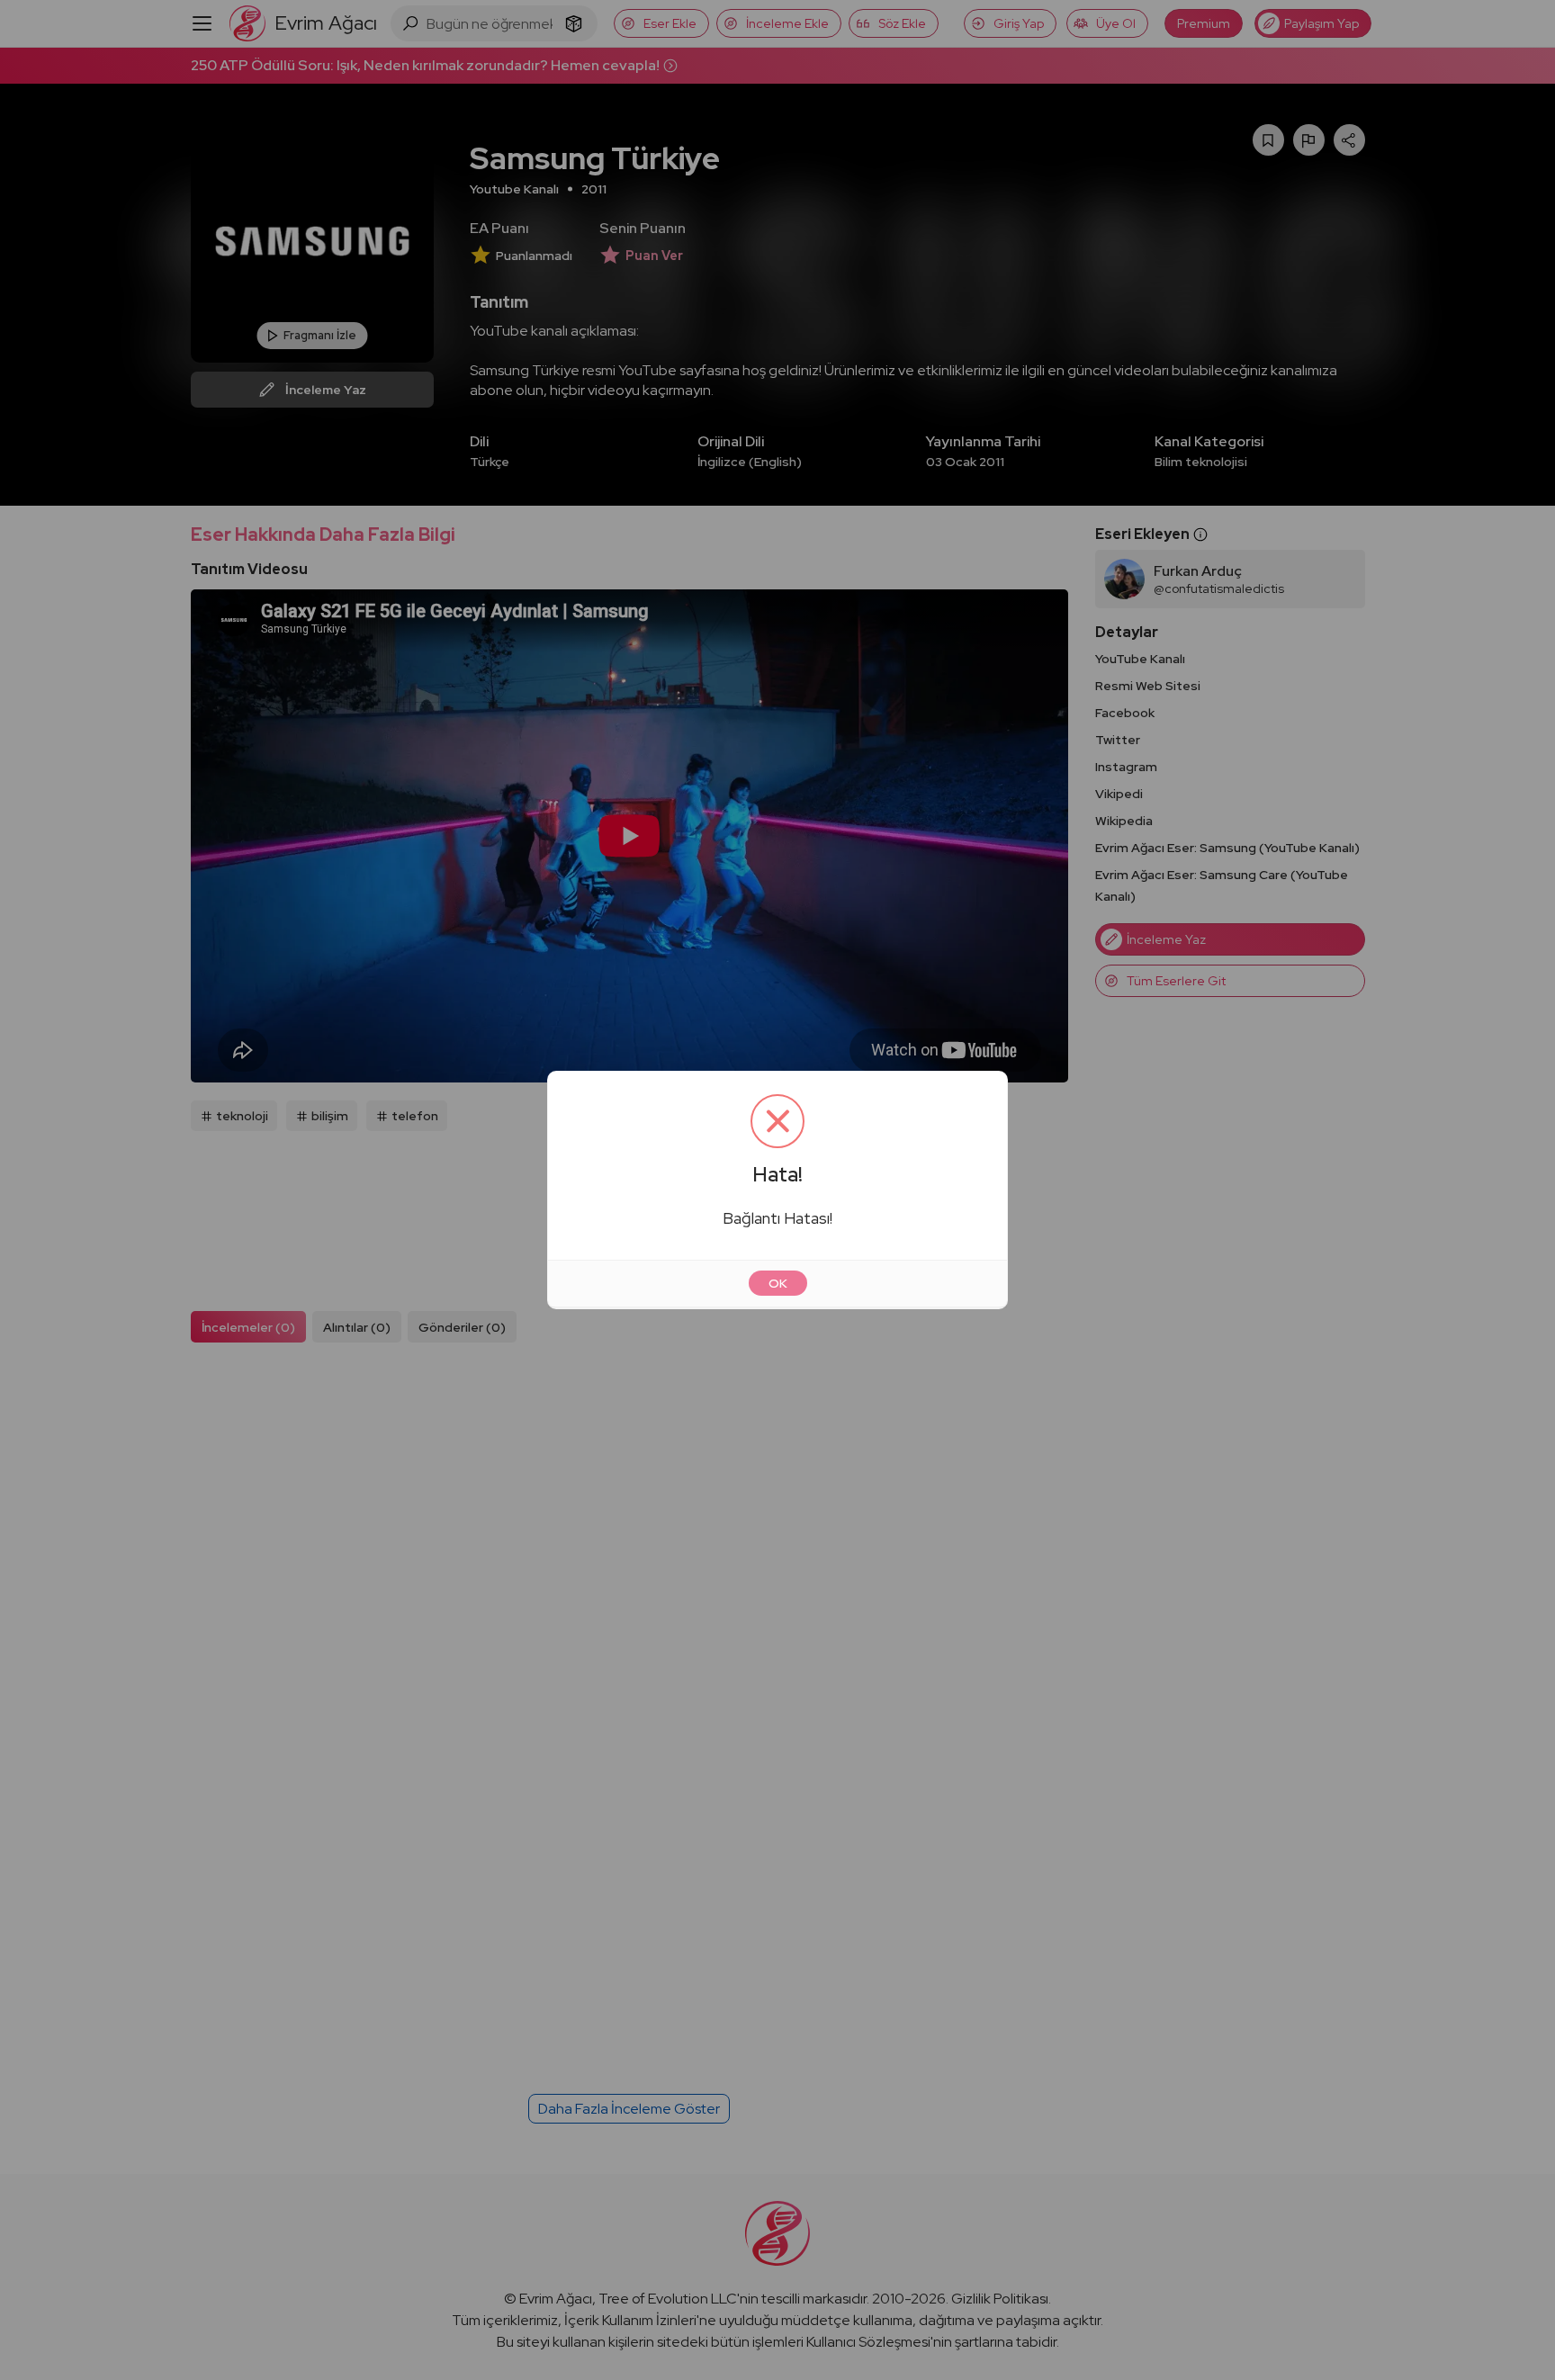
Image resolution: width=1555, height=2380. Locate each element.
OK (778, 1283)
